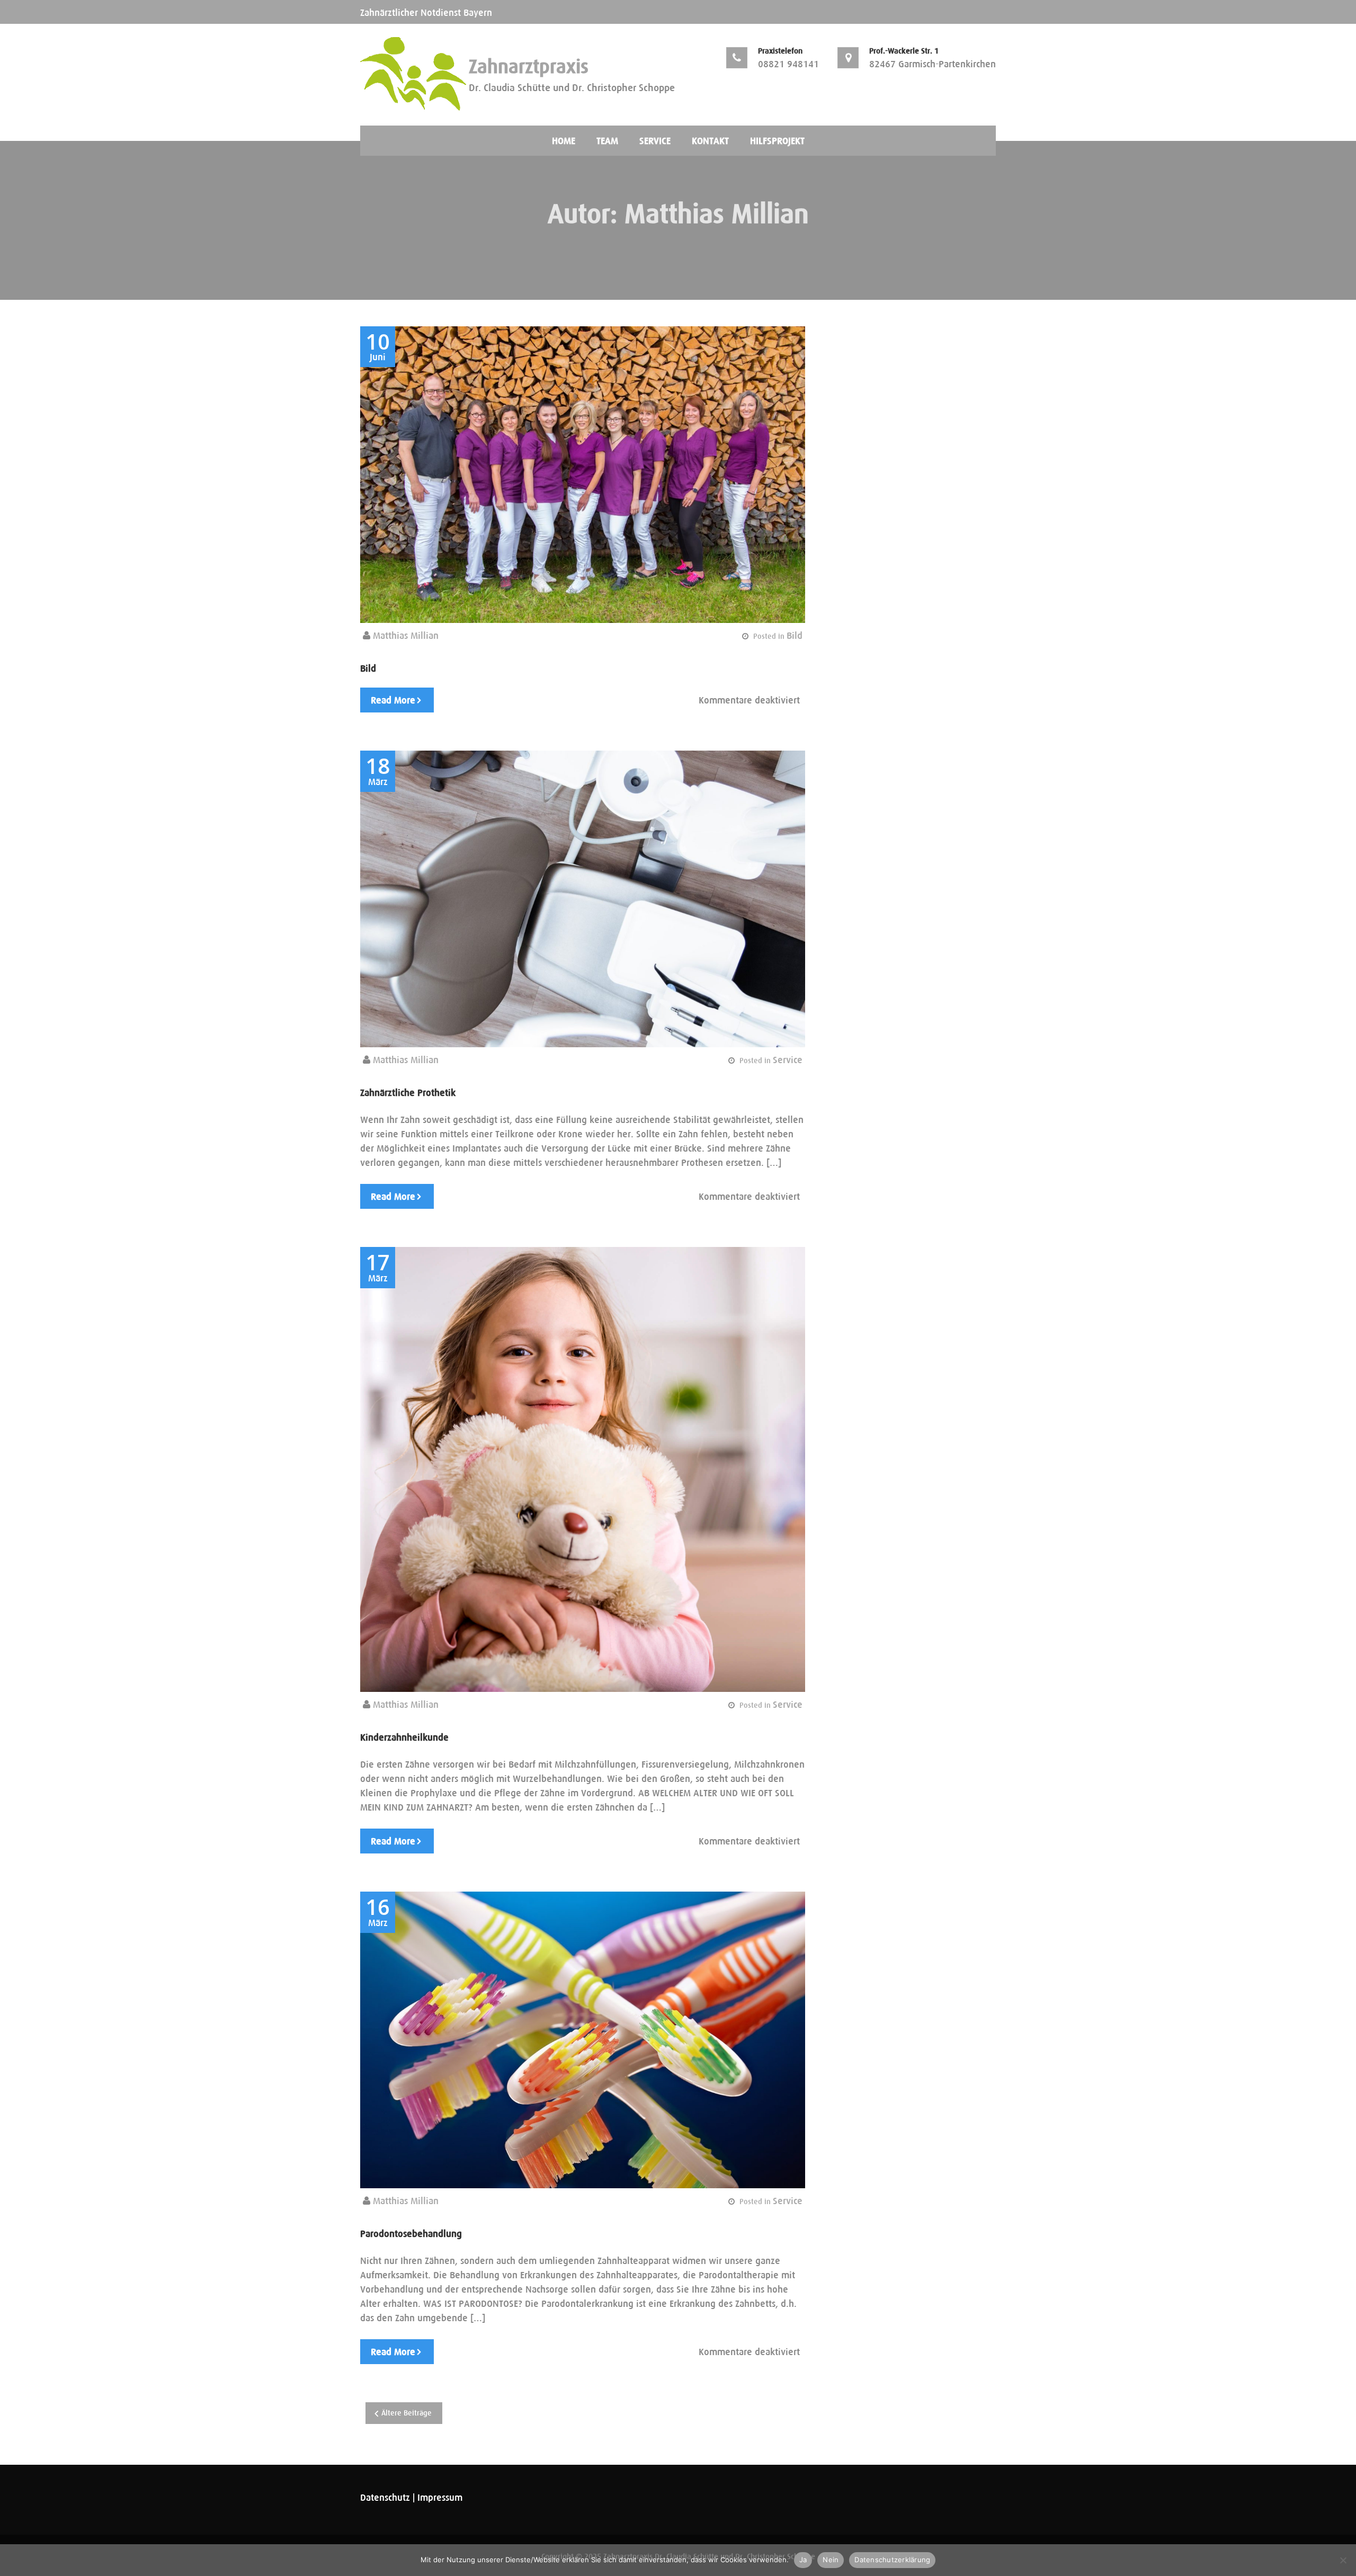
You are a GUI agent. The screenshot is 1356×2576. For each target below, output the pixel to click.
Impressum (440, 2497)
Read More (393, 700)
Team (607, 141)
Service (655, 141)
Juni (378, 347)
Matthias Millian (406, 635)
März (378, 772)
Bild (795, 635)
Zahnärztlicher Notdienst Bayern (426, 12)
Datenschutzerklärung (892, 2560)
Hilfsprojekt (777, 141)
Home (564, 141)
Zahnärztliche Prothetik (408, 1093)
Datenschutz (385, 2497)
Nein (831, 2560)
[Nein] (1343, 2560)
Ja (803, 2560)
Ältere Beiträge (407, 2413)
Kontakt (710, 141)
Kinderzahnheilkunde (404, 1737)
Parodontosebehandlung (411, 2234)
